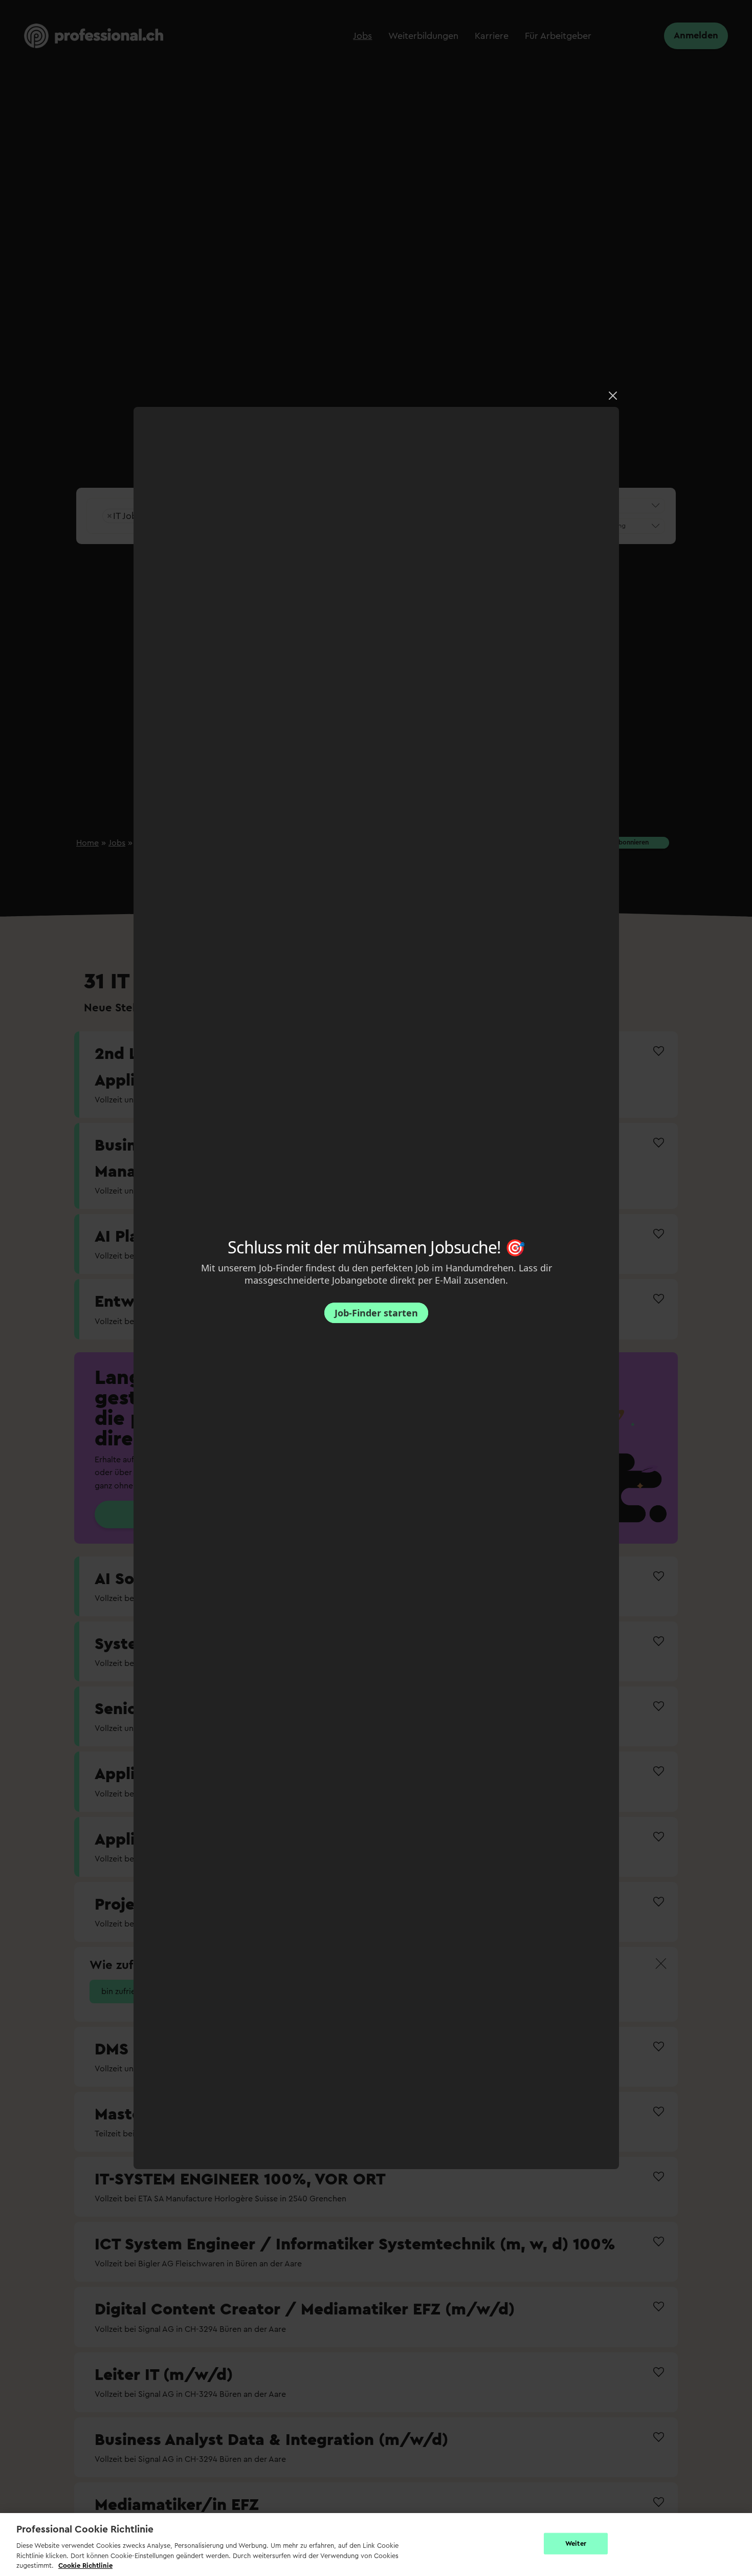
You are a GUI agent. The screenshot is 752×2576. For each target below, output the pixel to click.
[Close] (613, 396)
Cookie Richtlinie (85, 2566)
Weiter (576, 2543)
